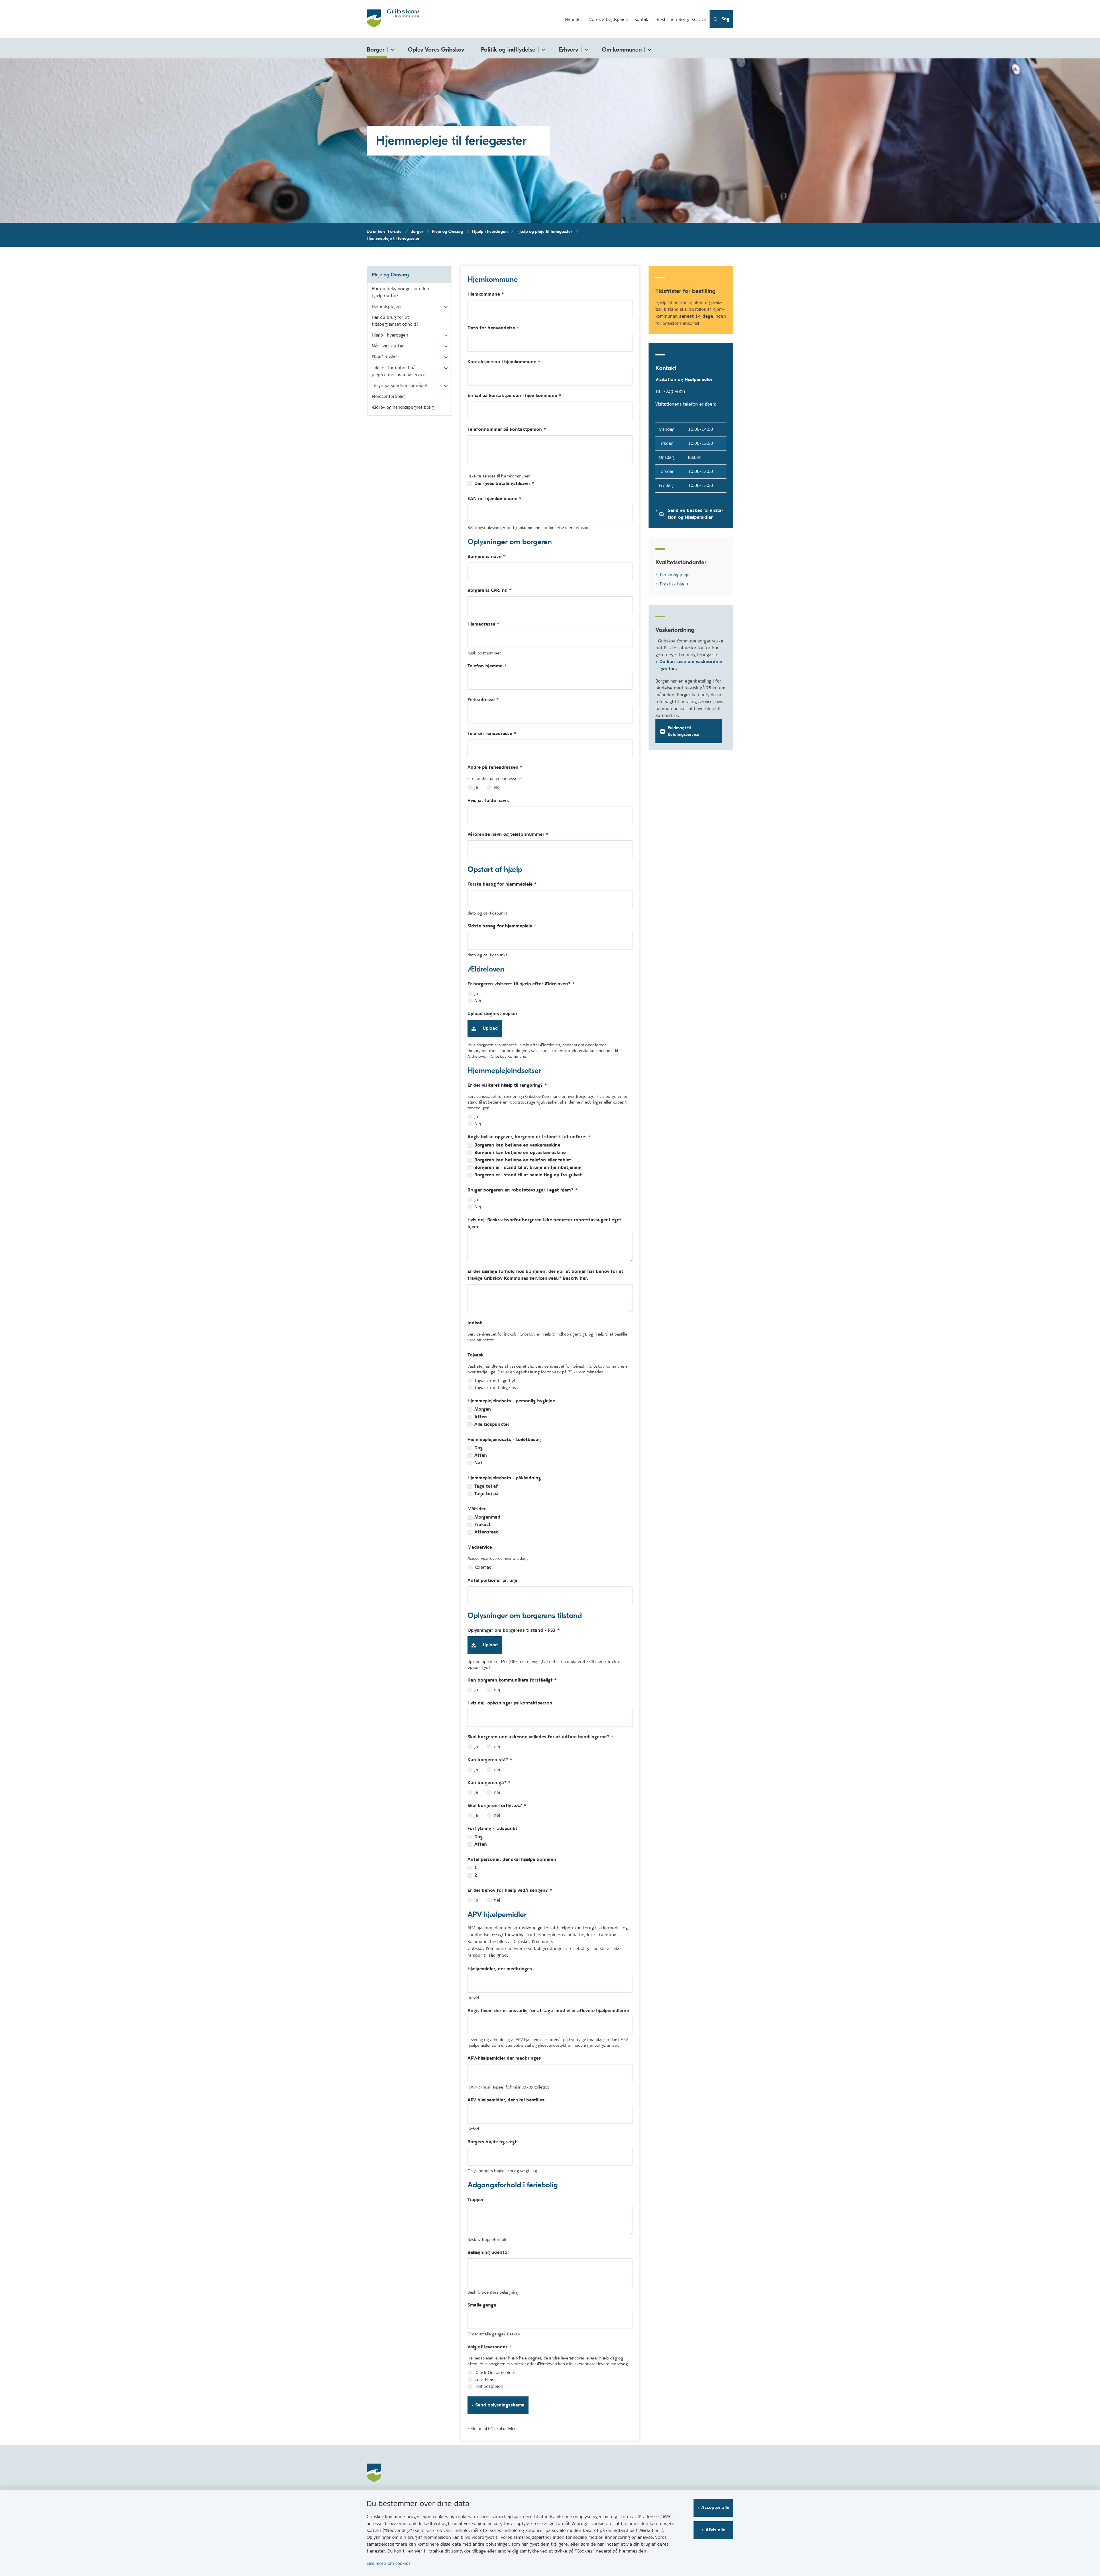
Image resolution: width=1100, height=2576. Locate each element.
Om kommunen (622, 50)
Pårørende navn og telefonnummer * (508, 834)
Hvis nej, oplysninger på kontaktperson (510, 1703)
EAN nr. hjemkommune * (495, 499)
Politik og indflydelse (508, 50)
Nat (478, 1463)
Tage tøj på (486, 1494)
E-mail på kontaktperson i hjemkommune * (514, 396)
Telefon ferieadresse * (492, 734)
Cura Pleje (485, 2380)
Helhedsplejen (489, 2386)
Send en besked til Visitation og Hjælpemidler (696, 514)
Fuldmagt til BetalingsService (683, 731)
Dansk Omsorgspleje (495, 2373)
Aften (481, 1417)
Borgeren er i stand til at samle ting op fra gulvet (528, 1175)
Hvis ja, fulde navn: (488, 801)
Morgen (483, 1409)
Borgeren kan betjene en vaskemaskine (517, 1145)
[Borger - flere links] (391, 49)
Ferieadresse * (483, 700)
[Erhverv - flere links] (585, 49)
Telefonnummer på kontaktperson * (507, 429)
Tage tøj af (486, 1486)
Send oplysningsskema (500, 2405)
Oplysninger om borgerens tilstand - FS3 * (514, 1630)
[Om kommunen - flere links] (649, 49)
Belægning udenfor (488, 2252)
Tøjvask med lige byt (495, 1381)
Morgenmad (487, 1517)
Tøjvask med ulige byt (496, 1388)
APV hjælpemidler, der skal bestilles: (507, 2100)
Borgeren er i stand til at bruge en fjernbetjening (528, 1168)
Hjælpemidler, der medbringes (500, 1969)
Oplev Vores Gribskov (436, 50)
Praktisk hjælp (674, 584)
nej (497, 1690)
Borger (376, 50)
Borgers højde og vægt (492, 2142)
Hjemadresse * (484, 624)
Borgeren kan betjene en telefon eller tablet (523, 1160)
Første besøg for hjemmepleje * (502, 884)
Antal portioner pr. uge (492, 1581)
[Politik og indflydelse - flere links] (542, 49)
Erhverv (569, 50)
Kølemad (483, 1567)
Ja (476, 787)
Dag (479, 1448)
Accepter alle (715, 2508)
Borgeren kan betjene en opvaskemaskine (520, 1153)
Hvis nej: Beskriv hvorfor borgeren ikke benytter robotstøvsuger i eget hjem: (544, 1223)
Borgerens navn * (487, 557)
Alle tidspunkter (492, 1425)
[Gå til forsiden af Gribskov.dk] (464, 19)
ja (476, 1747)
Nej (497, 787)
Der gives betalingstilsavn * (504, 484)
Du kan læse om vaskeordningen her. (692, 665)
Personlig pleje (675, 575)
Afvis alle (715, 2530)
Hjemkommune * (486, 294)
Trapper (476, 2200)
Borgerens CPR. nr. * (490, 590)
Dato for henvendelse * (493, 328)
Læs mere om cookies (389, 2563)
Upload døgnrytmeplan (492, 1014)
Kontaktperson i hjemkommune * (504, 362)
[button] (444, 307)
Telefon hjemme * (487, 666)
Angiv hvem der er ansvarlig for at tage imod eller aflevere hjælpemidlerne (548, 2011)
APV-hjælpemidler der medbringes (504, 2058)
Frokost (483, 1525)
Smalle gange (482, 2305)
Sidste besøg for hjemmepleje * (502, 926)
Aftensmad (487, 1532)
